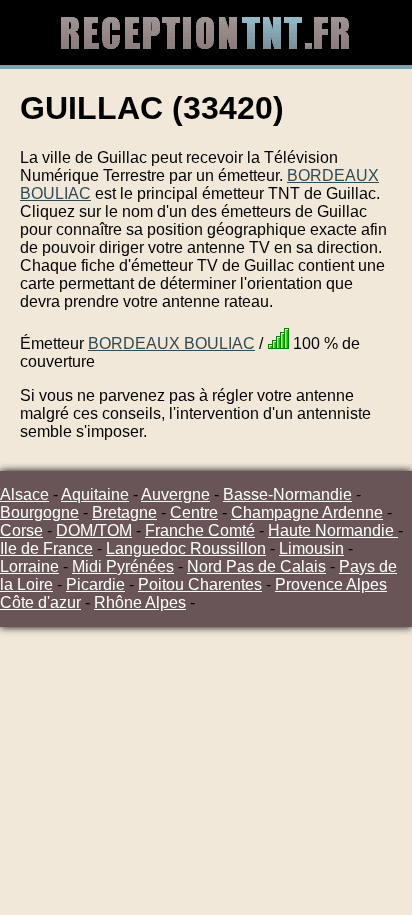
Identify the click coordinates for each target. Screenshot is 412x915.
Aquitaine (95, 494)
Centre (194, 512)
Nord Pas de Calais (256, 566)
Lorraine (29, 566)
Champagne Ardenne (307, 512)
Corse (21, 530)
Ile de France (46, 548)
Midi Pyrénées (123, 566)
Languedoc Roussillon (186, 548)
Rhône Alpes (140, 602)
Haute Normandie (333, 530)
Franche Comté (200, 530)
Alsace (24, 494)
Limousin (311, 548)
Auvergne (175, 494)
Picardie (95, 584)
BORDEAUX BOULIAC (171, 343)
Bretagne (124, 512)
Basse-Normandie (287, 494)
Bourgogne (39, 512)
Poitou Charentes (200, 584)
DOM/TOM (94, 530)
